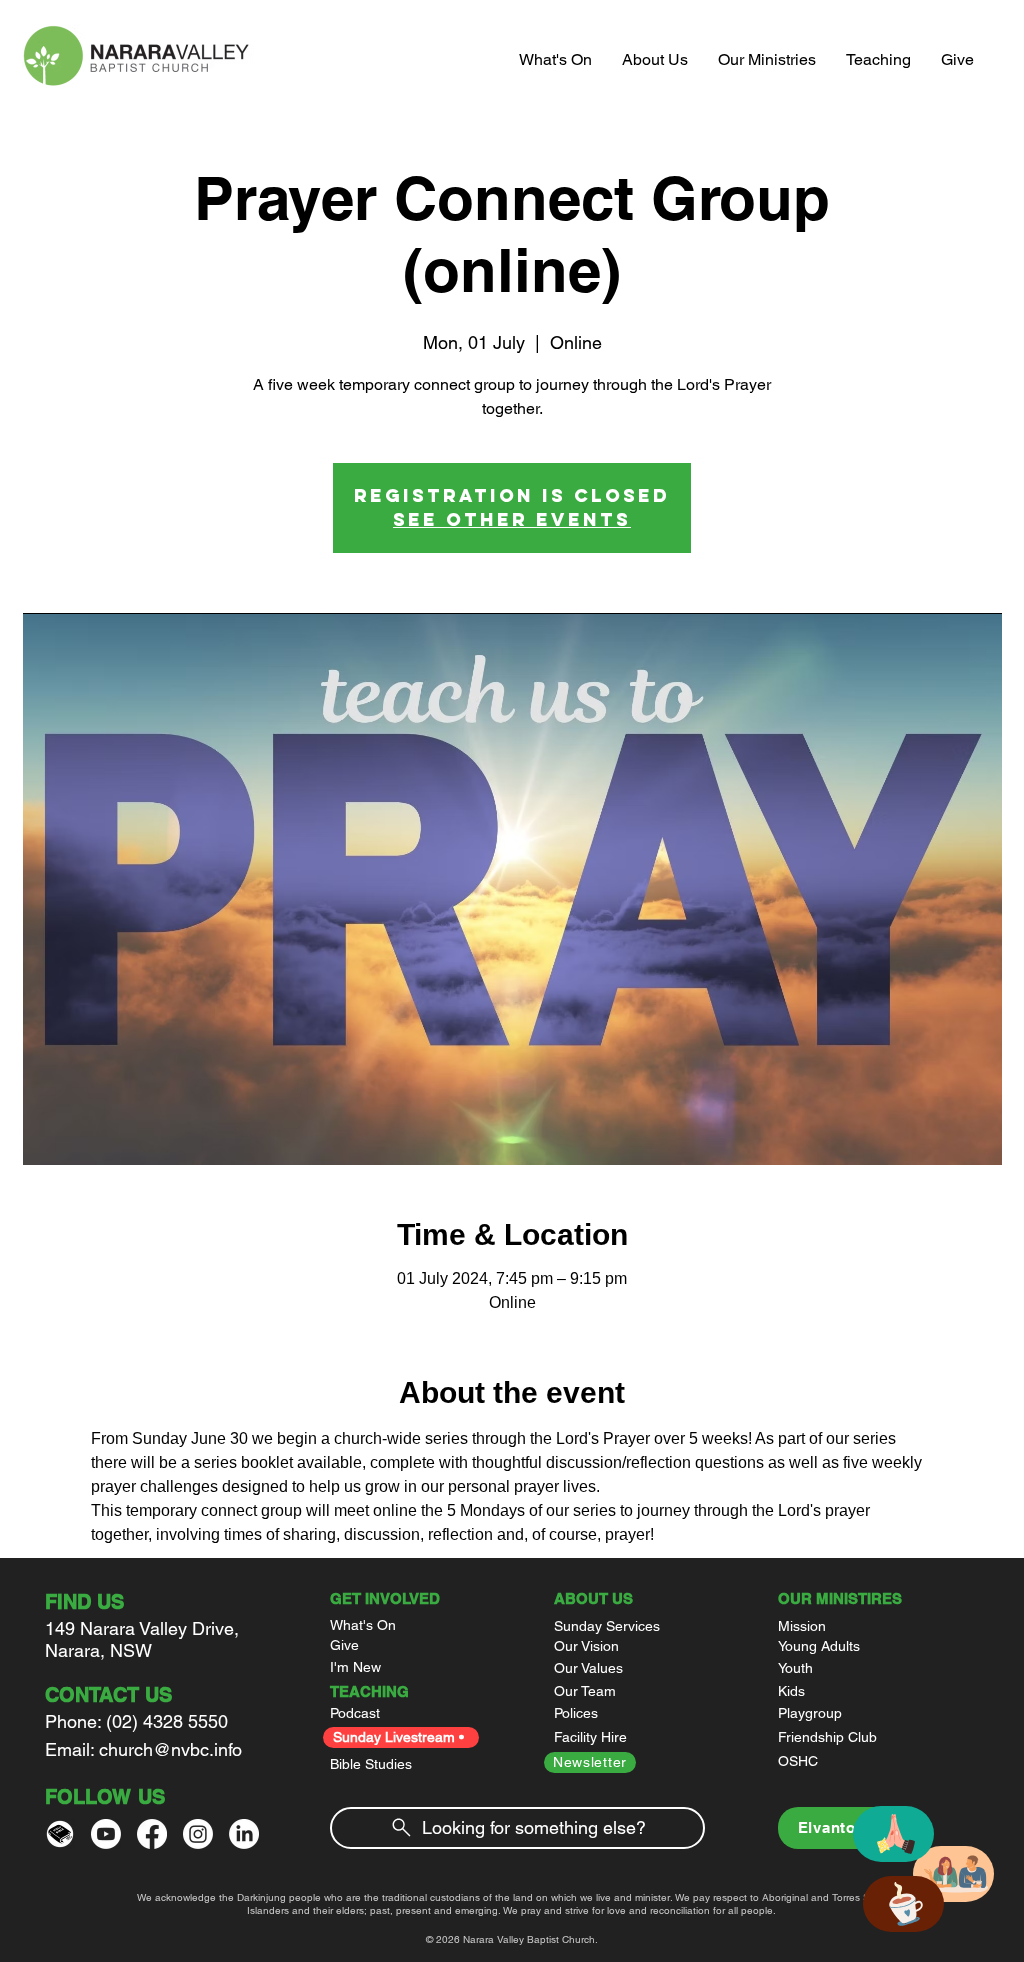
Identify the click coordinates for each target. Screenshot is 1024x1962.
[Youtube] (106, 1834)
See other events (512, 519)
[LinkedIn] (244, 1834)
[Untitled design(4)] (60, 1834)
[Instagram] (198, 1834)
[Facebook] (152, 1834)
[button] (655, 60)
